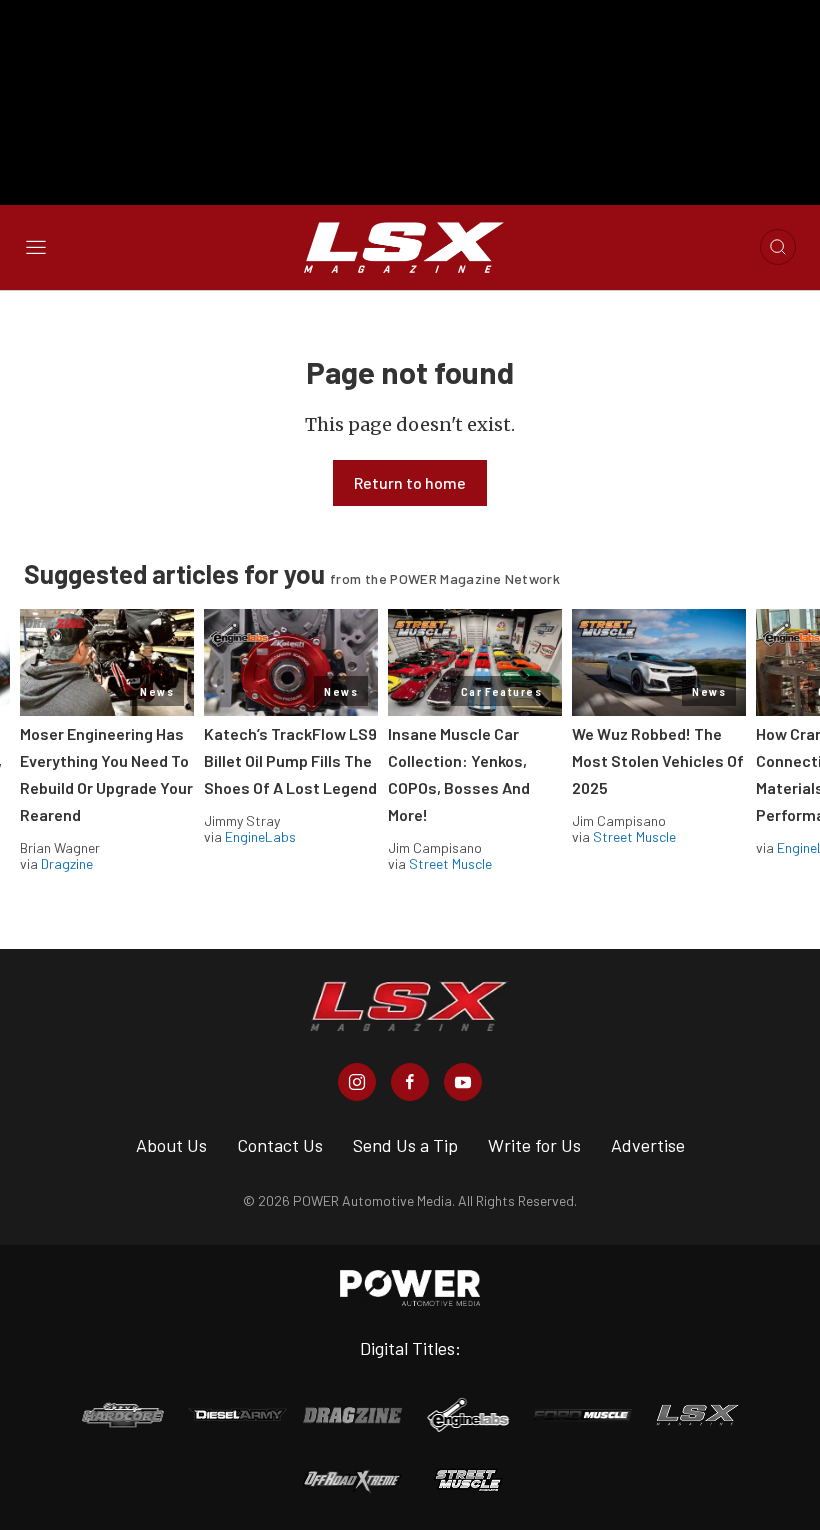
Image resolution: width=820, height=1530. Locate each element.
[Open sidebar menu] (36, 247)
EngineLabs (260, 836)
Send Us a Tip (405, 1145)
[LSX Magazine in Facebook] (410, 1082)
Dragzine (67, 863)
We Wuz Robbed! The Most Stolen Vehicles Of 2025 (658, 760)
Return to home (410, 482)
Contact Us (280, 1145)
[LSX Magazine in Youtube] (463, 1082)
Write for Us (534, 1145)
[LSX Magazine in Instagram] (357, 1082)
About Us (171, 1145)
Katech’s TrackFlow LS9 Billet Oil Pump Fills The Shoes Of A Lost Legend (290, 760)
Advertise (648, 1145)
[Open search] (778, 247)
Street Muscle (450, 863)
